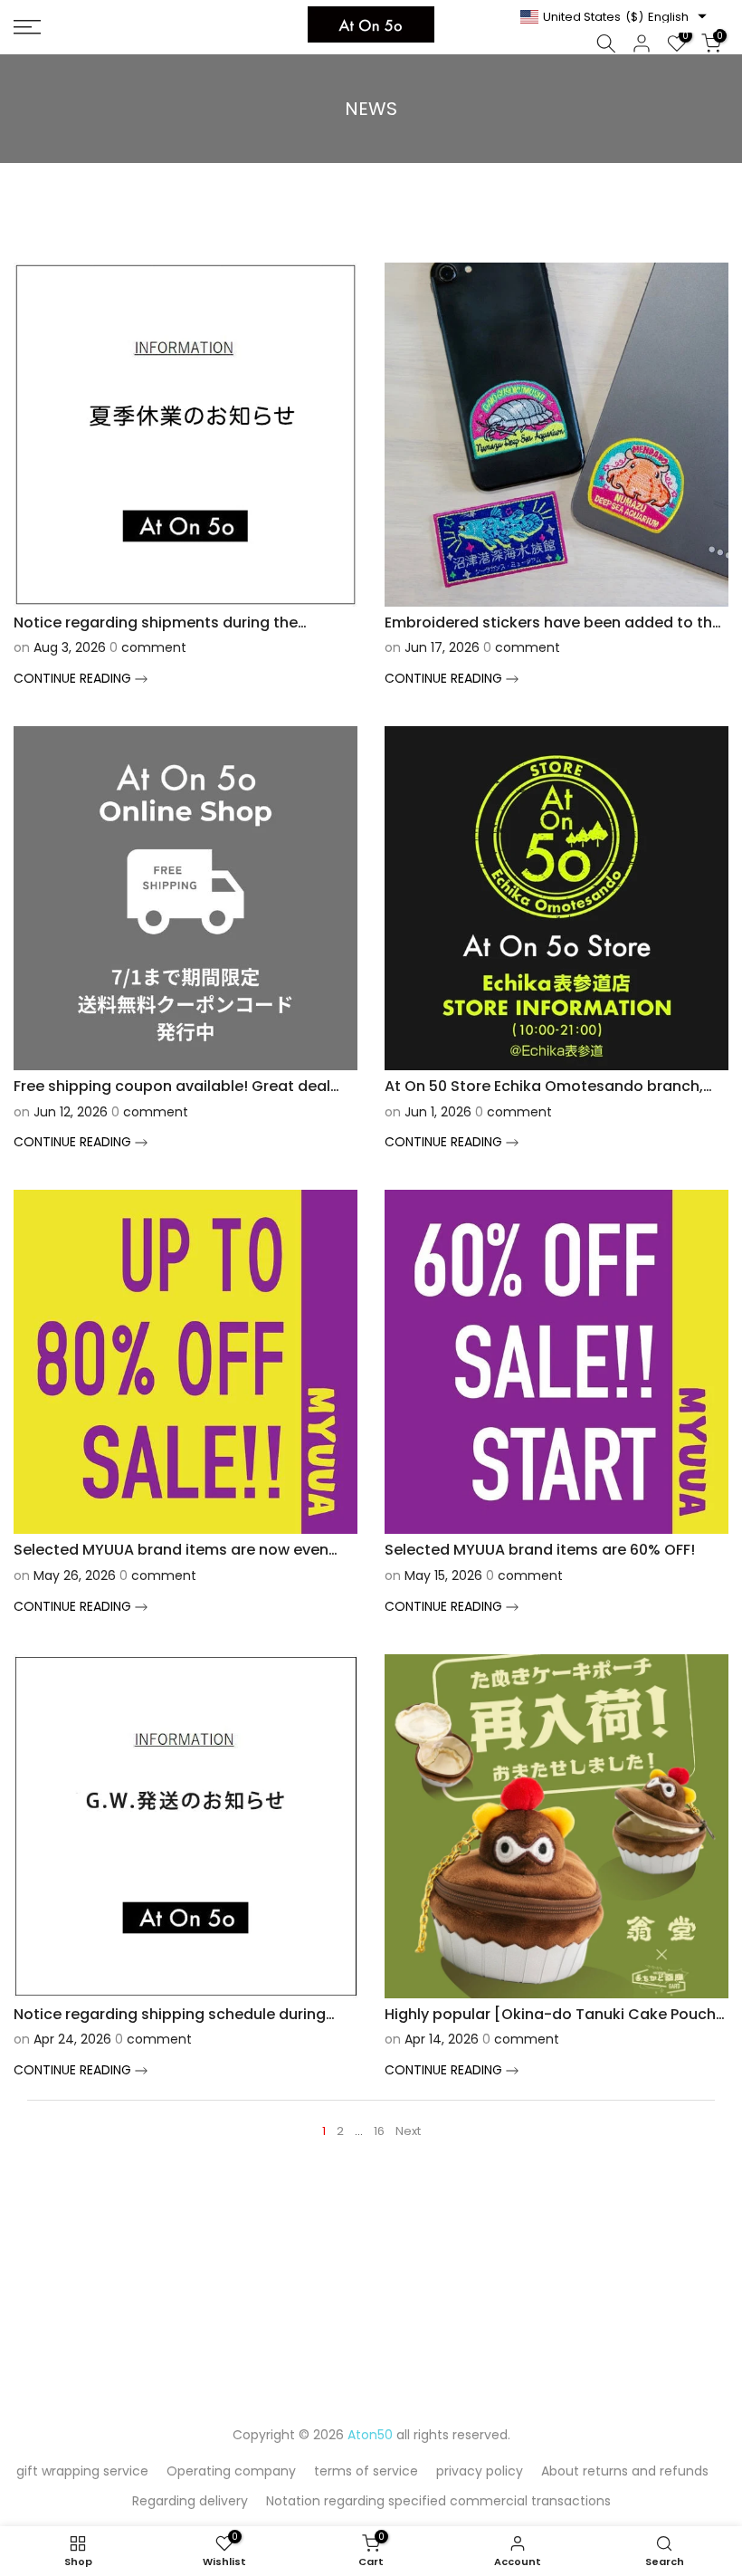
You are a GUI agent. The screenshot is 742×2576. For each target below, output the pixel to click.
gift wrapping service (82, 2471)
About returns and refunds (625, 2471)
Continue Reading (74, 678)
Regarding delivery (190, 2501)
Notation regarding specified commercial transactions (438, 2501)
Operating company (231, 2471)
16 (379, 2131)
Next (408, 2131)
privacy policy (480, 2471)
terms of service (366, 2471)
